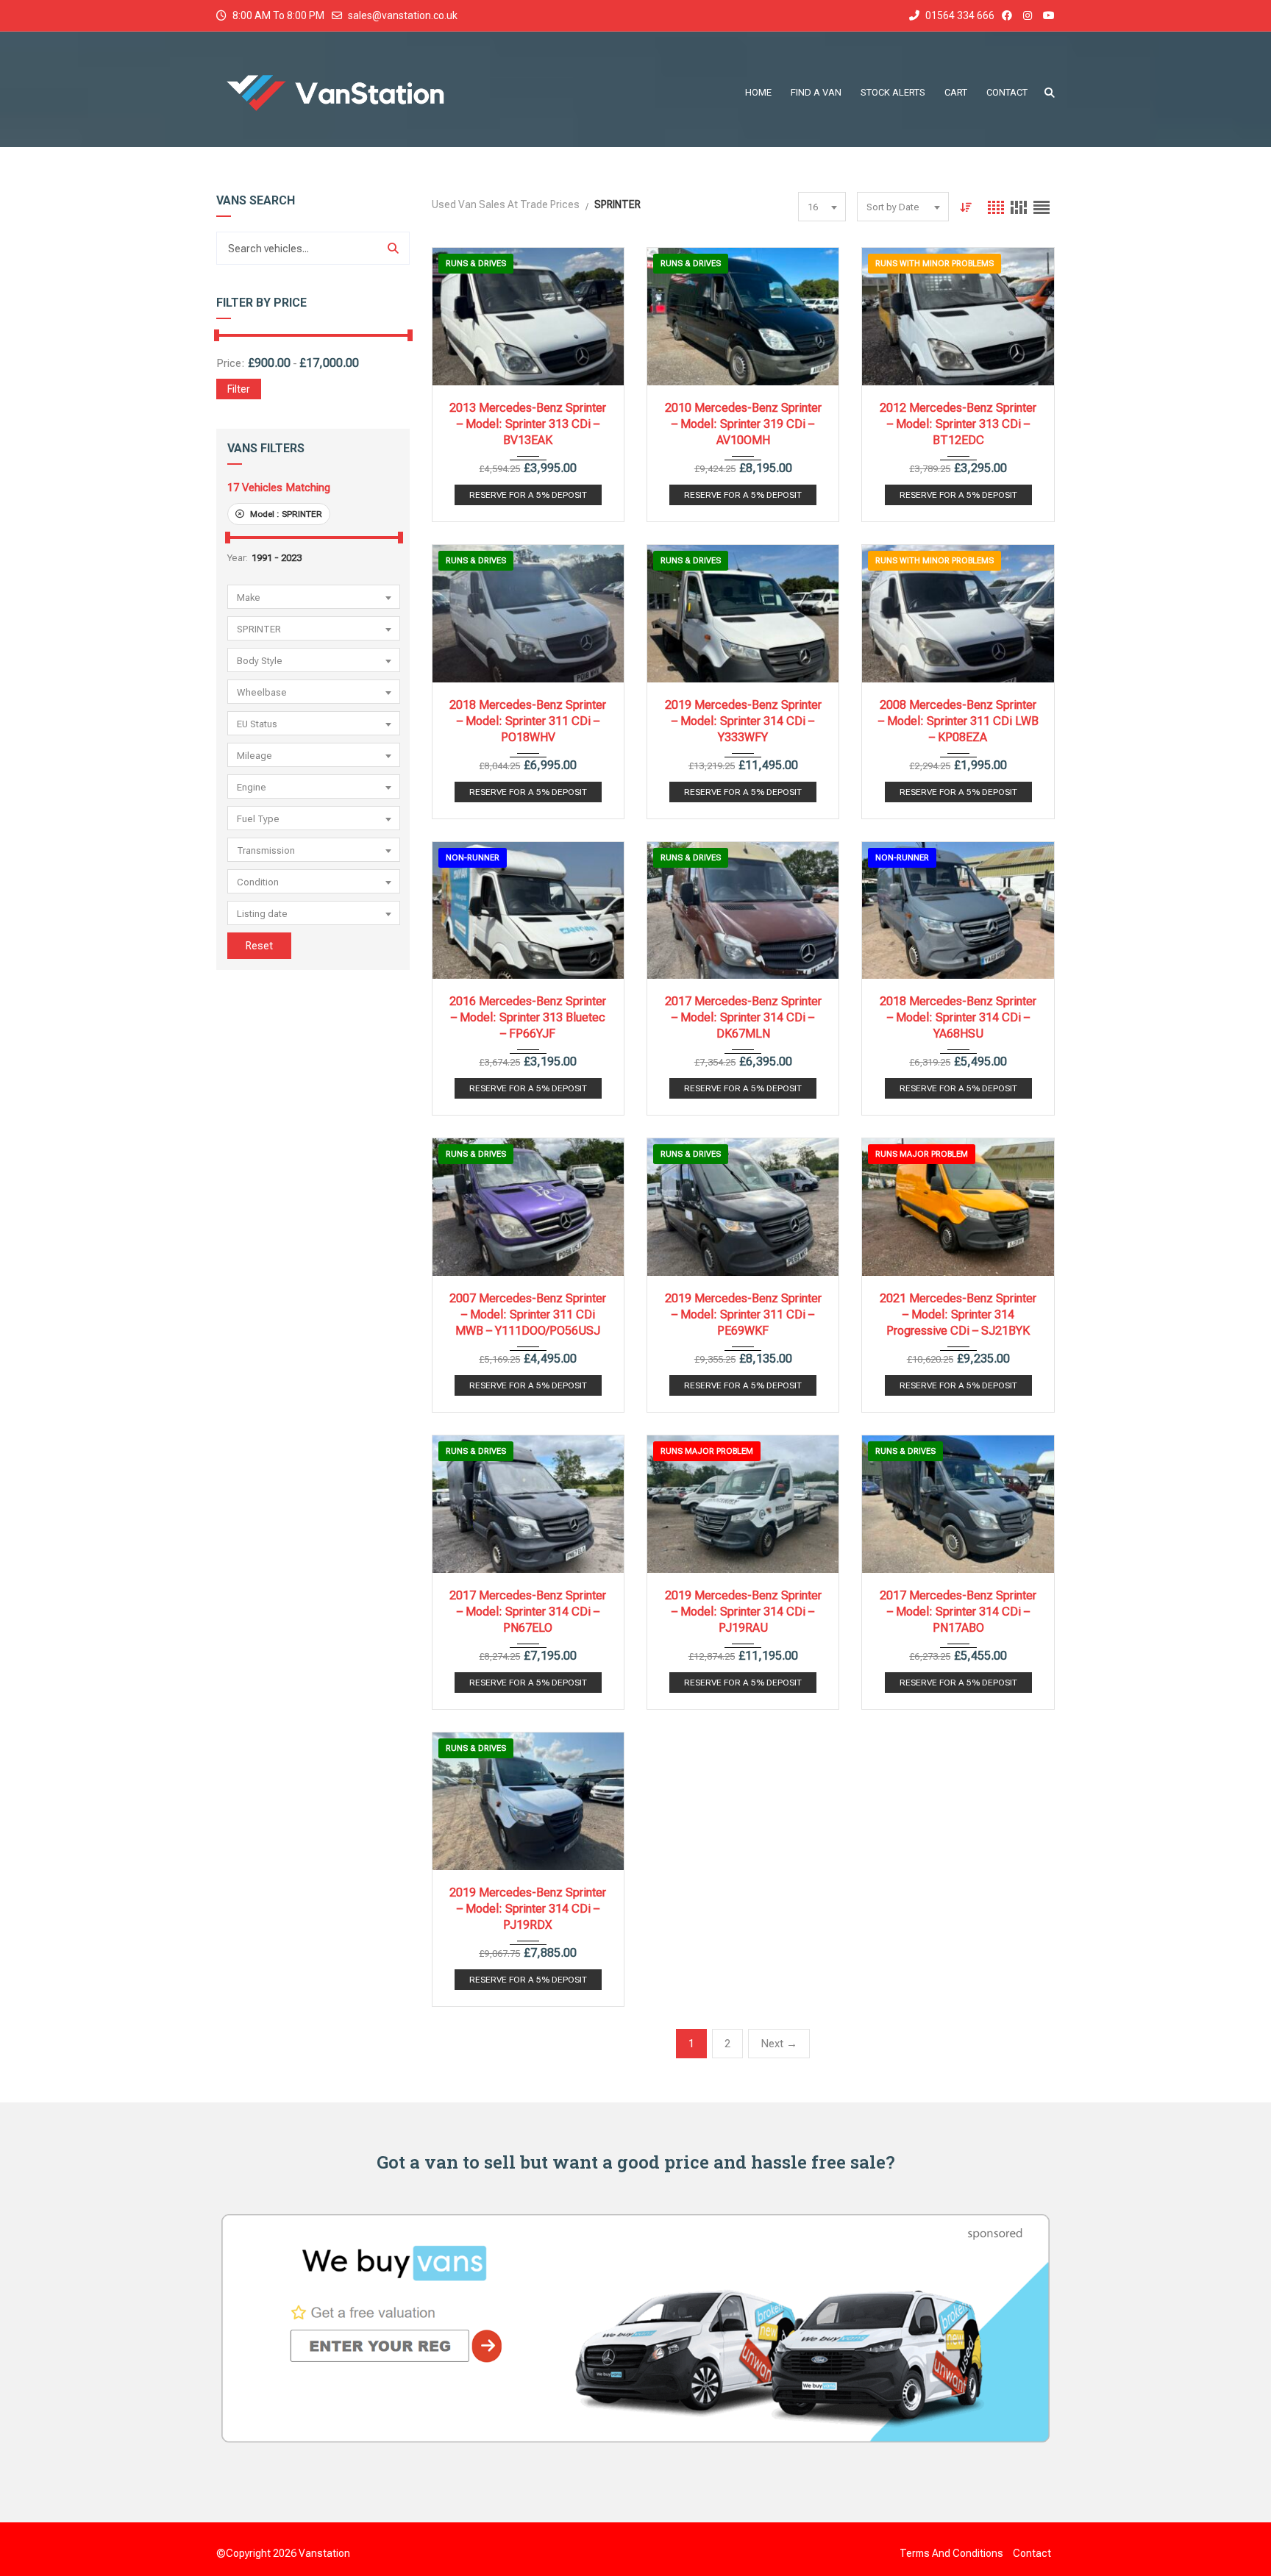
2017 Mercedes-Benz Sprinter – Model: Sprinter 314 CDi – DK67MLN (743, 1017)
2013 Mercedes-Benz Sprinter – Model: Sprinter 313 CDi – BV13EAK (528, 424)
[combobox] (314, 597)
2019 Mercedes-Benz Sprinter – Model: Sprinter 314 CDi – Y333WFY (743, 721)
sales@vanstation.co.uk (403, 15)
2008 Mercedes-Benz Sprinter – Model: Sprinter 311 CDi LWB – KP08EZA (958, 721)
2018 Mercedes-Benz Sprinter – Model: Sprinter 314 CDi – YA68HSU (958, 1017)
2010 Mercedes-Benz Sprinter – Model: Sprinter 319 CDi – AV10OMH (743, 424)
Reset (259, 946)
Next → (779, 2044)
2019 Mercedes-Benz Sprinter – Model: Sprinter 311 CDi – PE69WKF (743, 1314)
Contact (1032, 2553)
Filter (239, 389)
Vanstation (324, 2553)
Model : (285, 514)
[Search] (393, 248)
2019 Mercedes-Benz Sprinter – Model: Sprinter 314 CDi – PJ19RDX (528, 1909)
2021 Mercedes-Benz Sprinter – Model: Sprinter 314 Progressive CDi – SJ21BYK (958, 1314)
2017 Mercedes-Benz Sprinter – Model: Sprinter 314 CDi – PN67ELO (528, 1612)
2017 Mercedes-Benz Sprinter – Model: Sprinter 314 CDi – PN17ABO (958, 1612)
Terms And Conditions (951, 2553)
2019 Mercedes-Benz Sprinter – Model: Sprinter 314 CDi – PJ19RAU (743, 1612)
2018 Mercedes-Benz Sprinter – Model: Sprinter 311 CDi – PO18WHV (528, 721)
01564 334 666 (959, 15)
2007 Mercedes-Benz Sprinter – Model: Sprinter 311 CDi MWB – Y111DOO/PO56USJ (528, 1314)
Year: (238, 558)
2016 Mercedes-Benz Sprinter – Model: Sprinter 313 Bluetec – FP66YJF (528, 1017)
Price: (230, 363)
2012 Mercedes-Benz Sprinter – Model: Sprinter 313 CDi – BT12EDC (958, 424)
